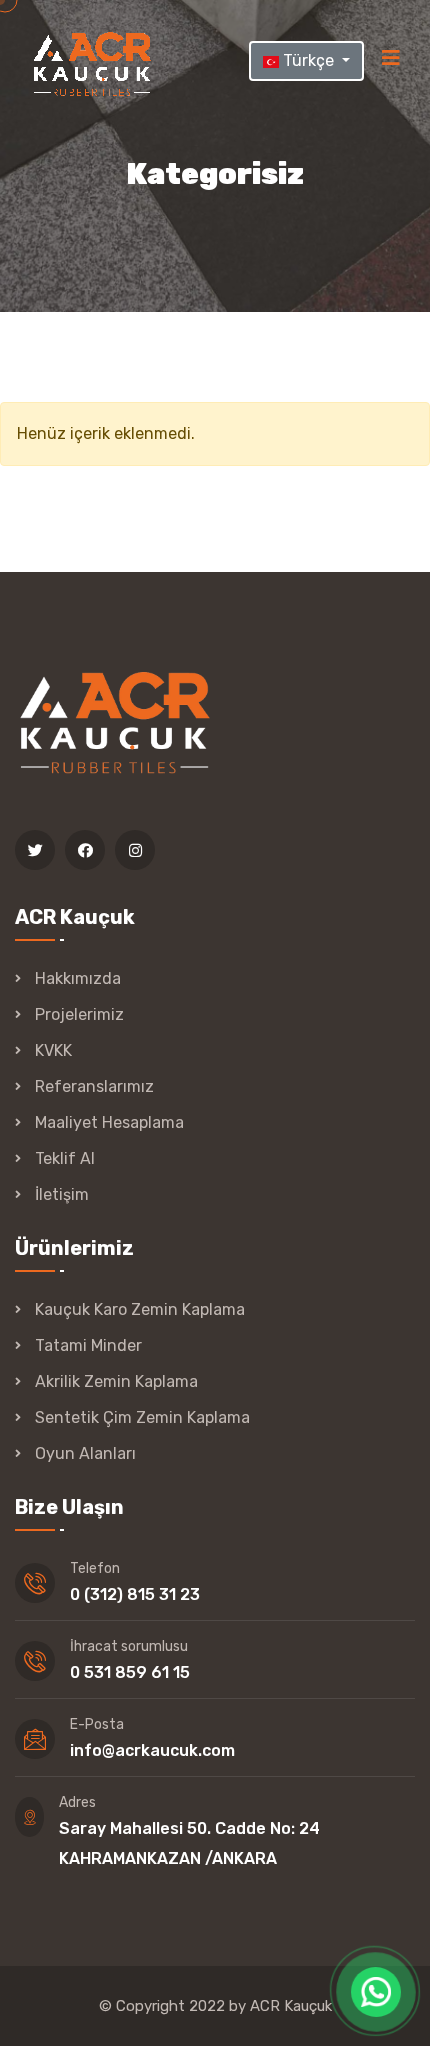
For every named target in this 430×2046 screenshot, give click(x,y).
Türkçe (308, 60)
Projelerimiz (79, 1014)
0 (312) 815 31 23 (135, 1594)
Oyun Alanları (85, 1453)
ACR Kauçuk (291, 2006)
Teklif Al (65, 1158)
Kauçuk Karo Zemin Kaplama (140, 1309)
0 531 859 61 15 (130, 1672)
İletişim (62, 1194)
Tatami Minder (88, 1345)
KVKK (53, 1050)
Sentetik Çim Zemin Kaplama (142, 1417)
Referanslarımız (94, 1086)
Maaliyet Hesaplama (109, 1122)
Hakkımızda (78, 978)
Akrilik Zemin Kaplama (116, 1381)
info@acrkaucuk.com (152, 1750)
